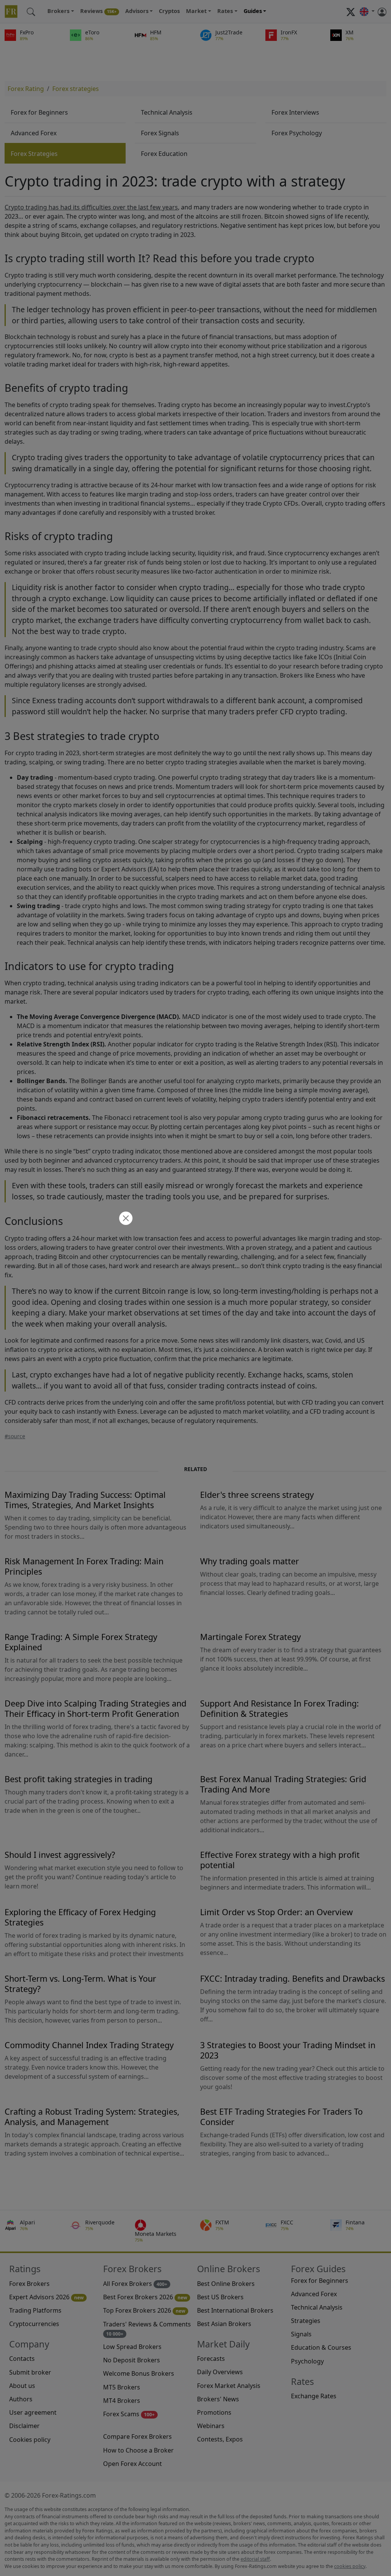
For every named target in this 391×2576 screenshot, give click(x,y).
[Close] (125, 1219)
